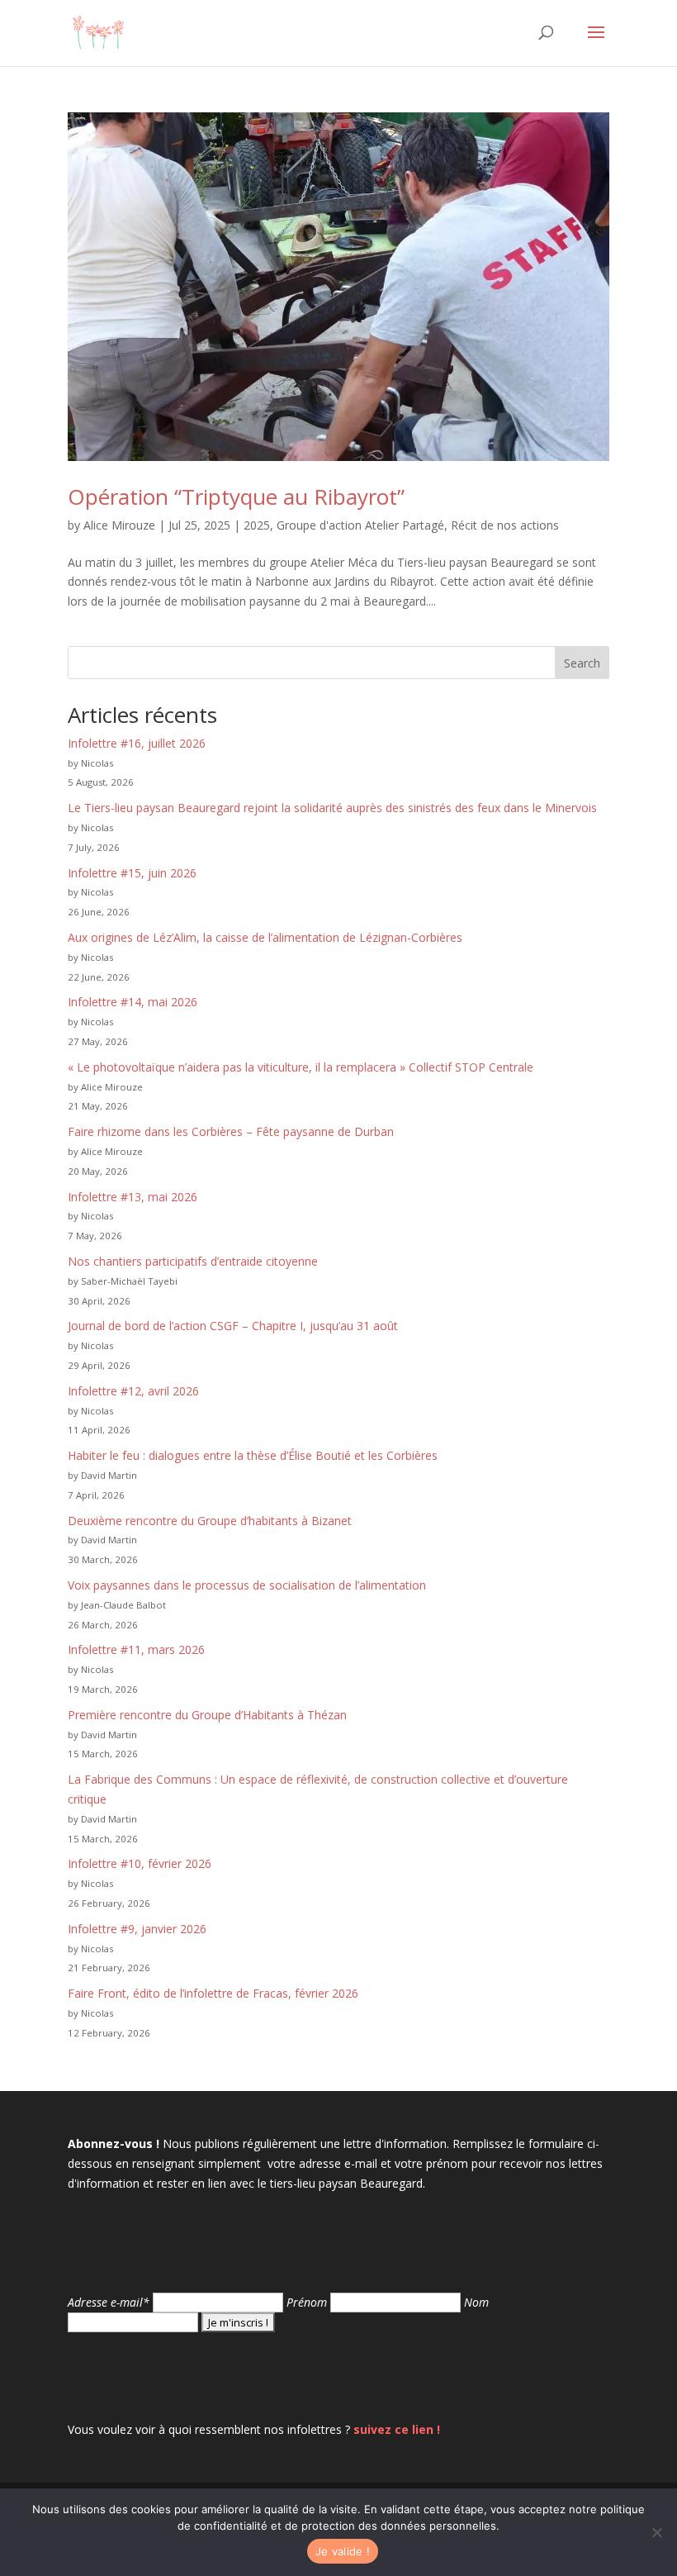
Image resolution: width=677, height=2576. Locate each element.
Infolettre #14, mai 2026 (133, 1002)
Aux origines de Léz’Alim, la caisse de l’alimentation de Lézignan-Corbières (265, 937)
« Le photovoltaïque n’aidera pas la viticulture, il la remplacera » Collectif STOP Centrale (301, 1067)
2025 (257, 525)
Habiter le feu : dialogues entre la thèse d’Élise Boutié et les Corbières (253, 1455)
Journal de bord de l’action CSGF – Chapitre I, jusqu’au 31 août (233, 1326)
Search (582, 663)
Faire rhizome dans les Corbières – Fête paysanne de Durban (231, 1131)
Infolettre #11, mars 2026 (136, 1649)
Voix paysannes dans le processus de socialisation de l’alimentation (247, 1585)
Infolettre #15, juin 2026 (132, 873)
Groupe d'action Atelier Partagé (360, 525)
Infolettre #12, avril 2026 (133, 1391)
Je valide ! (343, 2551)
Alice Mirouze (119, 525)
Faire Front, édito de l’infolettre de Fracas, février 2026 (213, 1993)
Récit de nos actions (505, 525)
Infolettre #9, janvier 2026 (137, 1929)
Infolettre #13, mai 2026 (133, 1197)
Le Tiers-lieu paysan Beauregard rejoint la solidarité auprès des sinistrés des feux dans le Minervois (332, 808)
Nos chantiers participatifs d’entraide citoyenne (193, 1261)
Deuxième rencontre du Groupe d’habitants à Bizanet (210, 1521)
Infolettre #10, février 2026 (140, 1863)
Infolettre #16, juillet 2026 (137, 743)
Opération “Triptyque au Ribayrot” (236, 497)
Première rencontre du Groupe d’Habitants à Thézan (207, 1715)
